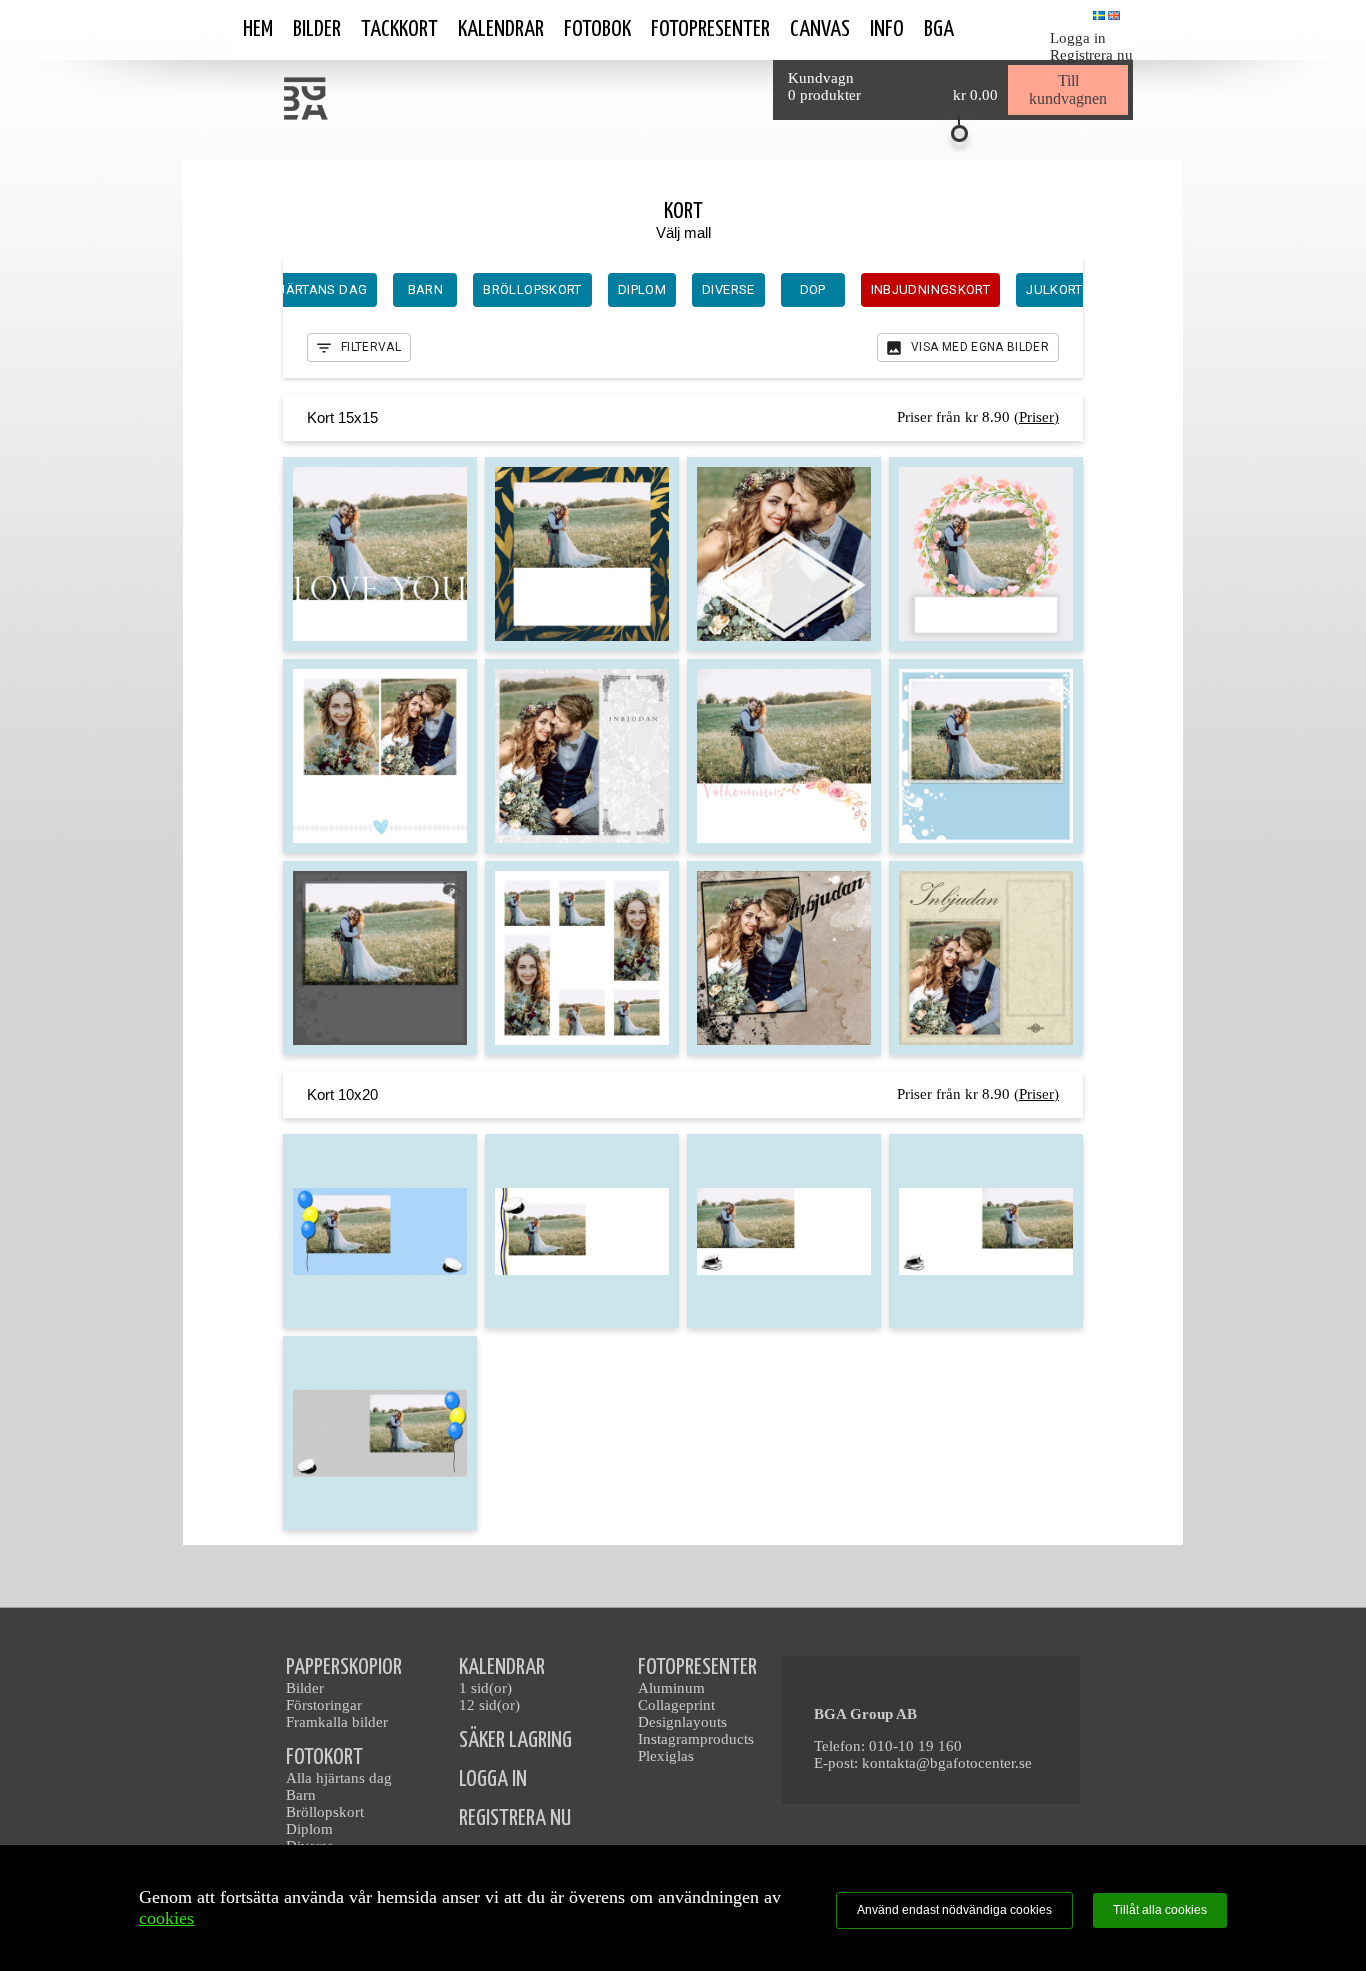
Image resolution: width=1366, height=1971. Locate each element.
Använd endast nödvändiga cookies (954, 1910)
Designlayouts (682, 1722)
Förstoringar (324, 1705)
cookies (166, 1918)
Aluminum (671, 1688)
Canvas (820, 29)
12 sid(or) (489, 1705)
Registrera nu (1091, 55)
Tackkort (399, 29)
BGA (939, 29)
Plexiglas (666, 1756)
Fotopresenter (710, 29)
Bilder (317, 29)
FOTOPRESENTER (697, 1667)
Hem (258, 29)
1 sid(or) (485, 1688)
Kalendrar (501, 29)
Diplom (309, 1829)
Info (887, 29)
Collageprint (676, 1705)
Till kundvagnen (1068, 89)
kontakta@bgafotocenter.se (947, 1763)
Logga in (1078, 38)
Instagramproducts (696, 1739)
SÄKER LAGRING (515, 1740)
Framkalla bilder (337, 1722)
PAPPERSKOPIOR (344, 1667)
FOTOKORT (324, 1757)
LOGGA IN (493, 1779)
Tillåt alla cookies (1160, 1910)
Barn (301, 1795)
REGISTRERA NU (515, 1818)
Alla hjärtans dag (339, 1778)
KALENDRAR (502, 1667)
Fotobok (597, 29)
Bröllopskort (325, 1812)
